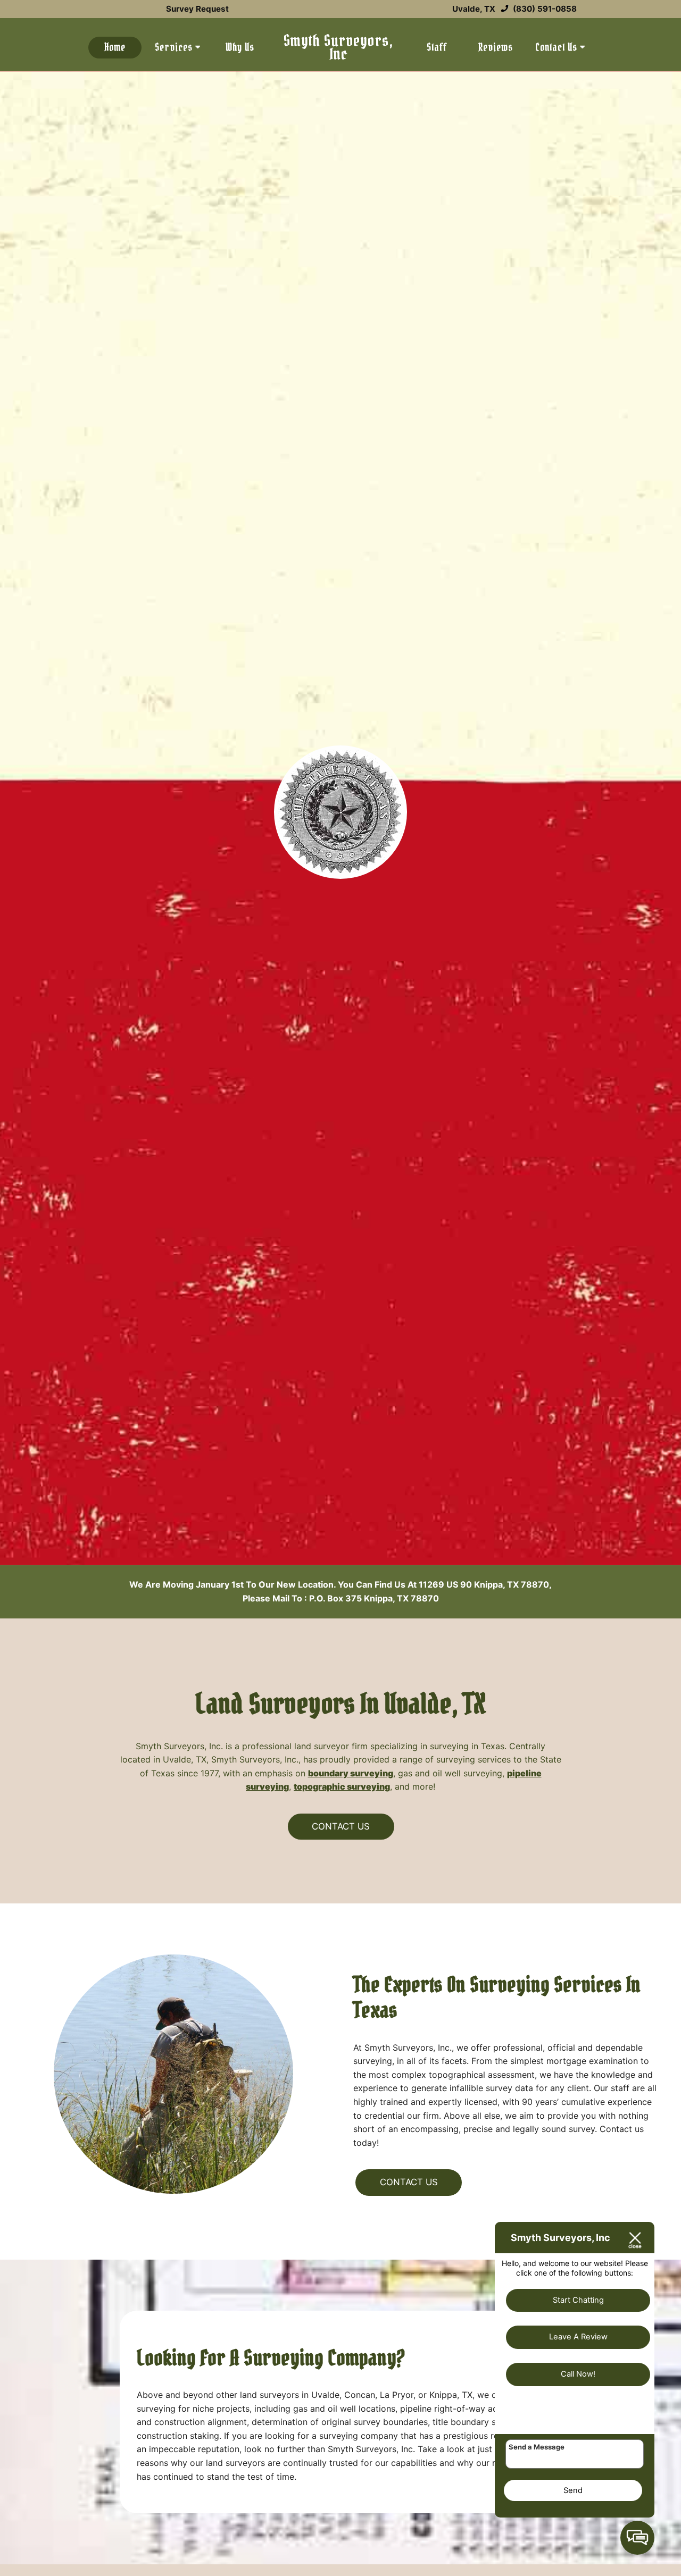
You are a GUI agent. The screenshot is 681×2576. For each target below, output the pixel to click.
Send (573, 2490)
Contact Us (558, 47)
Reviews (495, 47)
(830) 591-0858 (544, 9)
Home (115, 47)
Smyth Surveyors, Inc (338, 47)
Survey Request (197, 9)
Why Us (240, 47)
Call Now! (578, 2374)
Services (175, 47)
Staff (437, 47)
